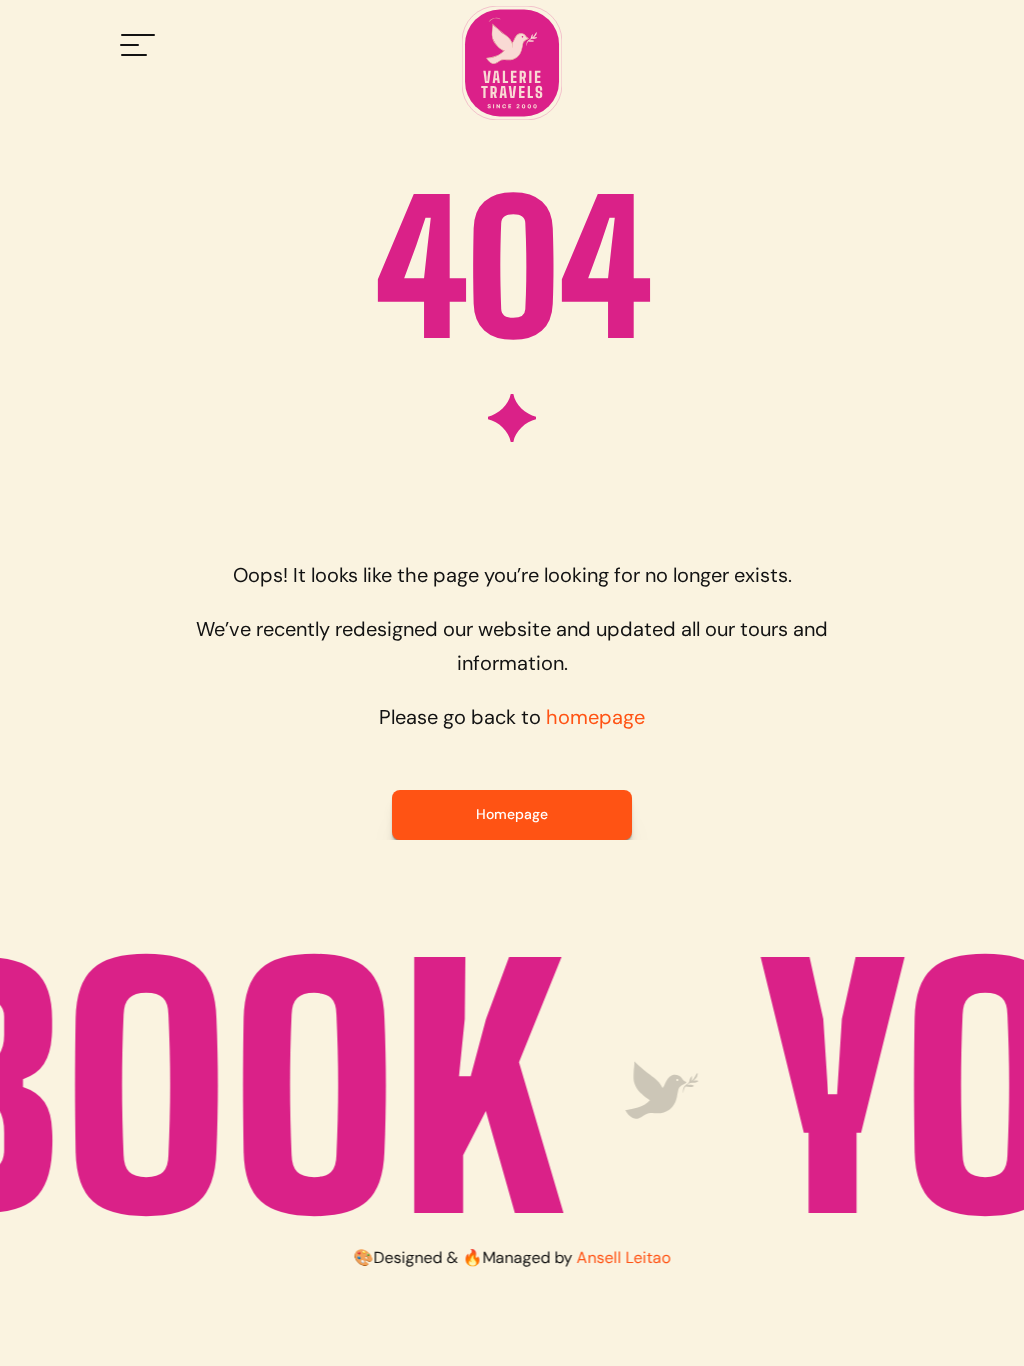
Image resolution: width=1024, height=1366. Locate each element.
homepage (595, 717)
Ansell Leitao (624, 1257)
